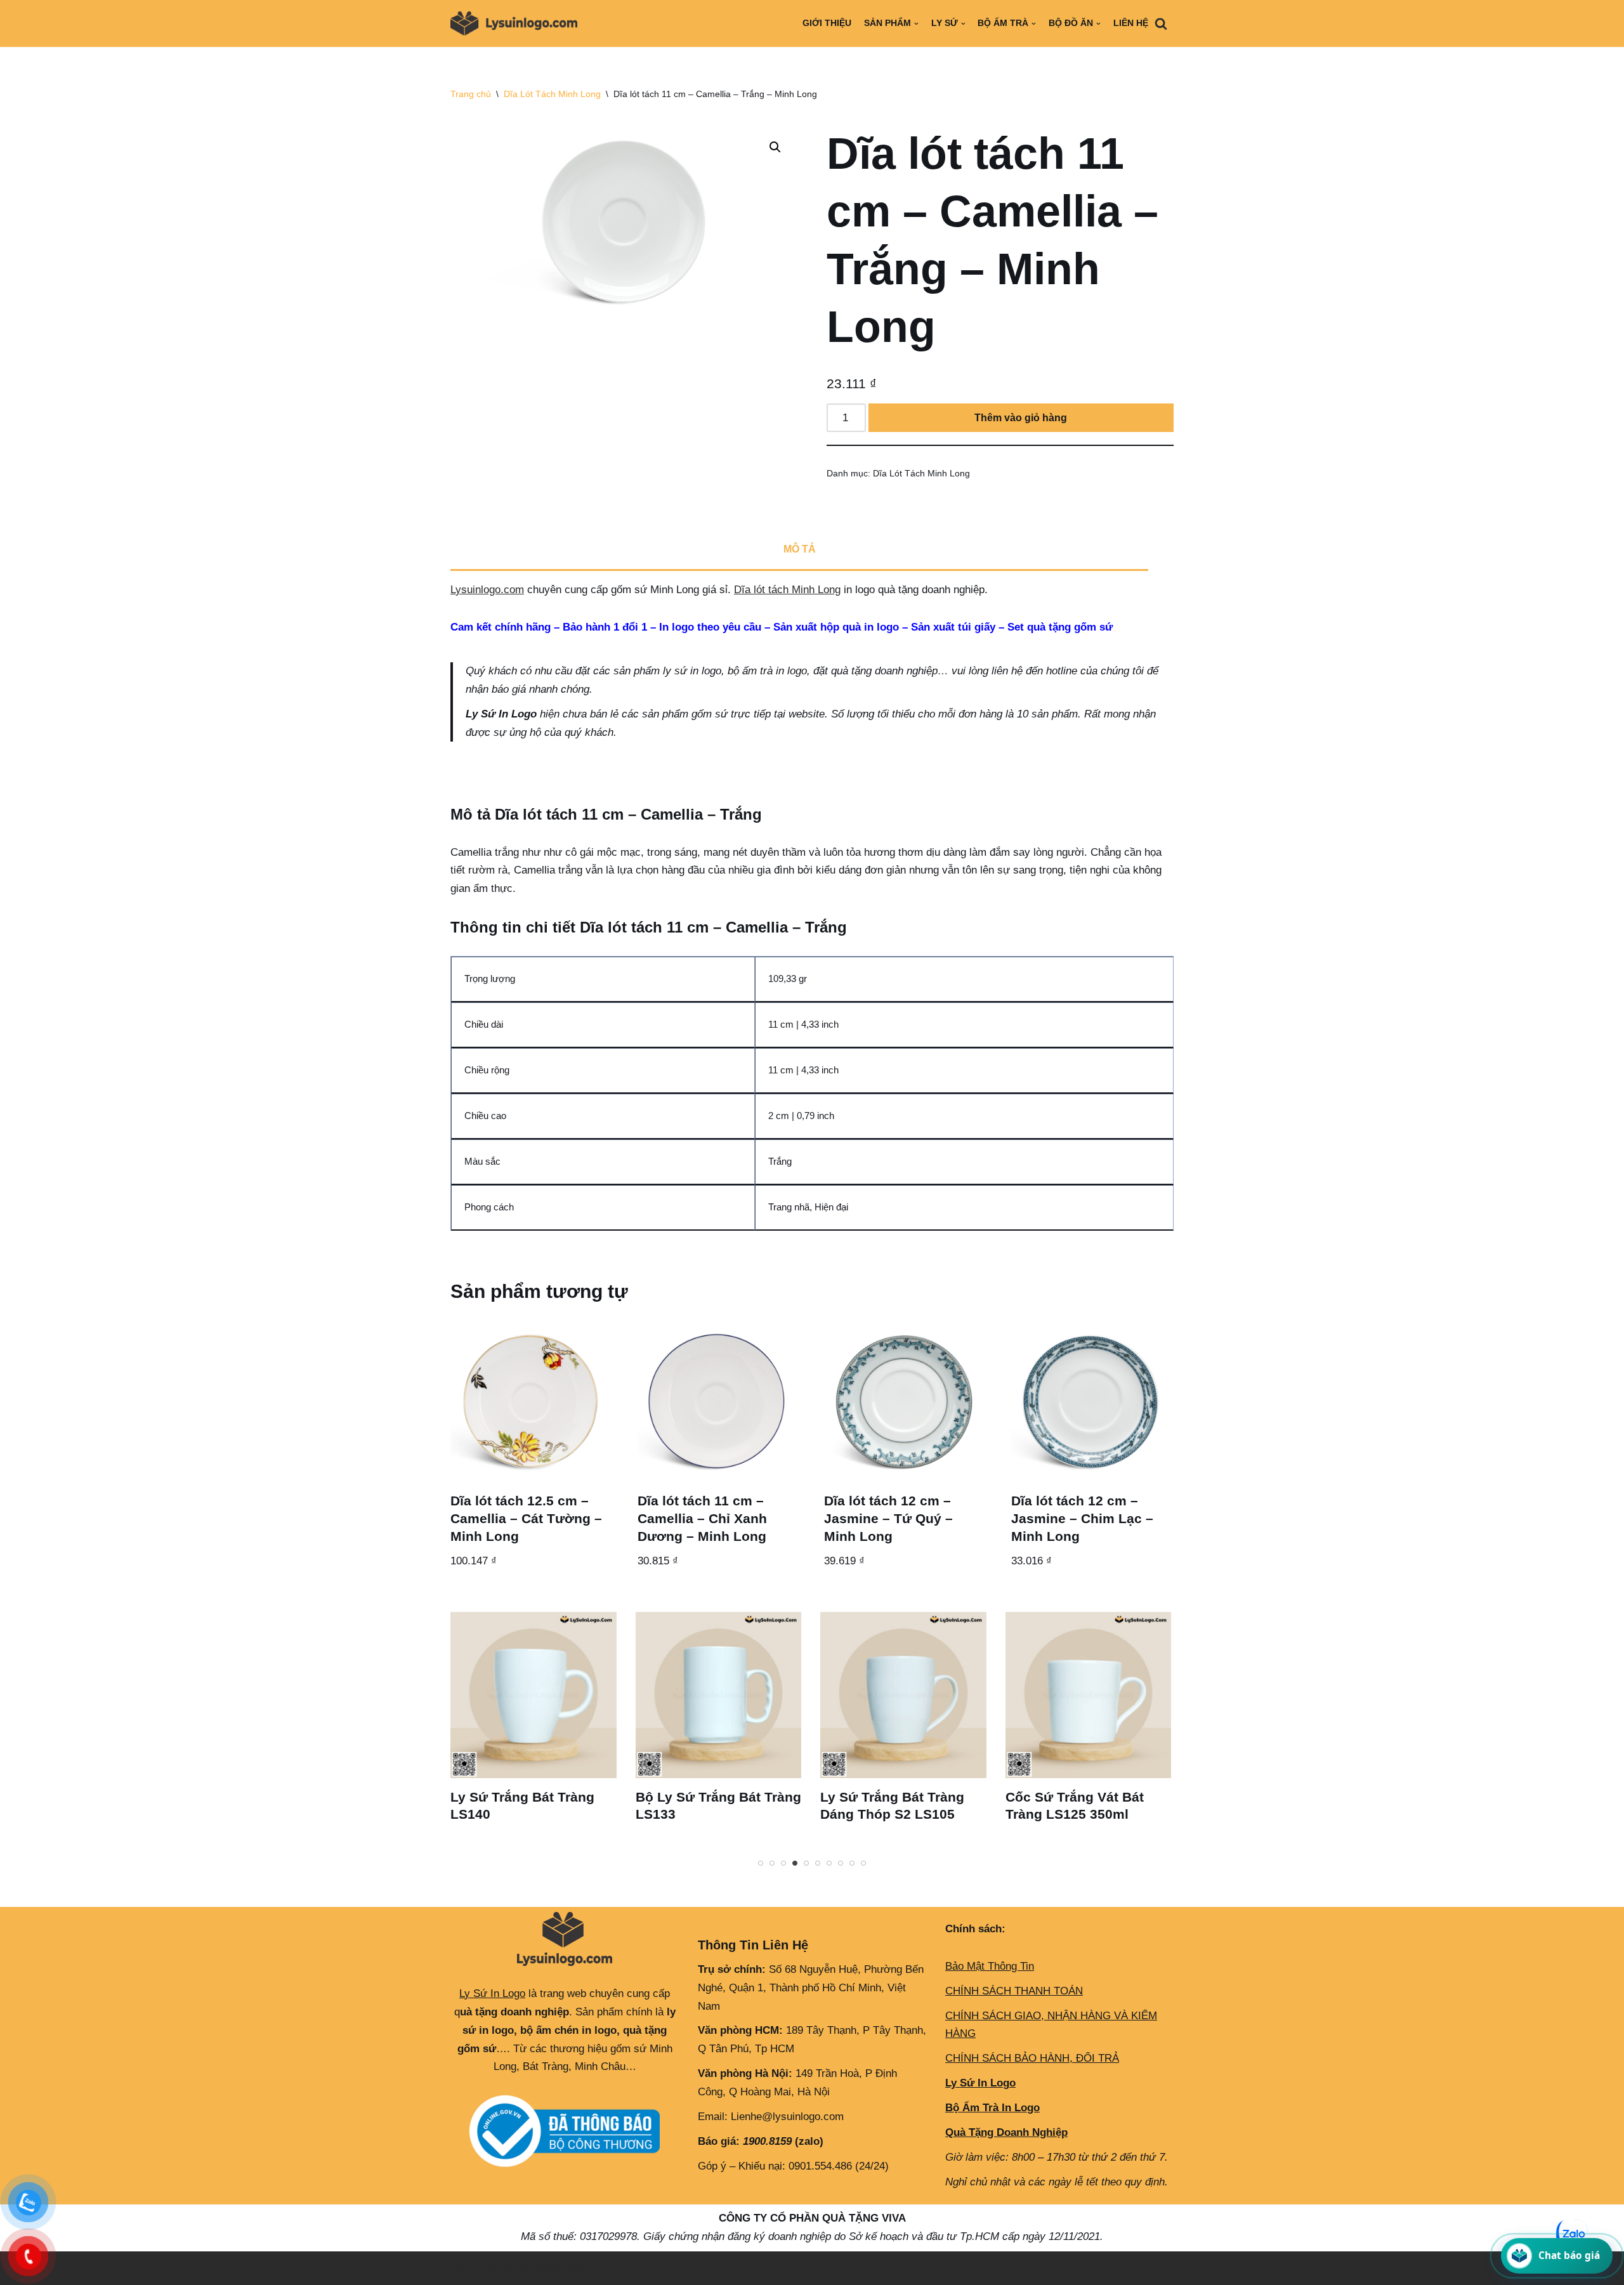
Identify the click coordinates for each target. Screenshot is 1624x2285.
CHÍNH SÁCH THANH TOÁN (1014, 1991)
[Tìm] (1161, 23)
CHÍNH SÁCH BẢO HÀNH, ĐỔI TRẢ (1032, 2058)
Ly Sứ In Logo (492, 1994)
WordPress (560, 2268)
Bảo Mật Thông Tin (990, 1966)
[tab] (799, 551)
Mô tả (800, 549)
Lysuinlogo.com (487, 590)
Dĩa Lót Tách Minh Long (552, 94)
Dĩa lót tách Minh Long (787, 590)
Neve (463, 2268)
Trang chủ (471, 94)
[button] (775, 147)
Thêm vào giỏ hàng (1021, 418)
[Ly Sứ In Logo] (517, 23)
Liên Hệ (1131, 23)
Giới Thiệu (827, 23)
